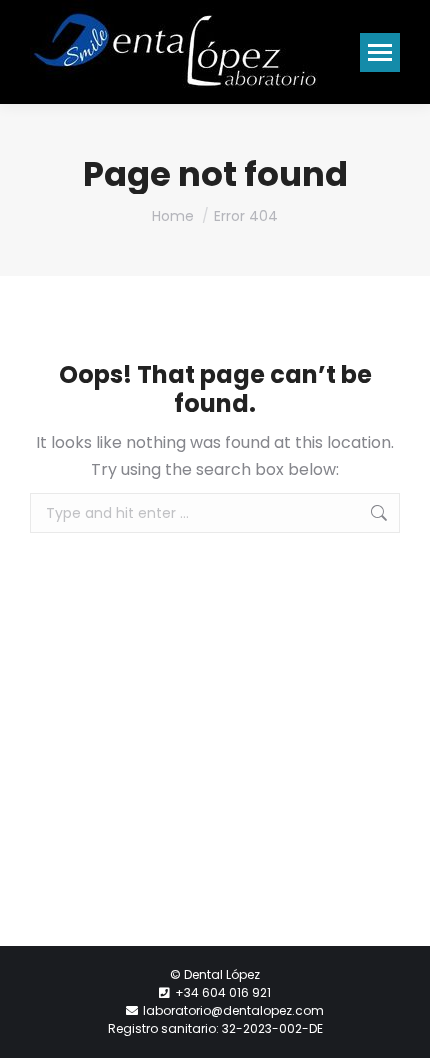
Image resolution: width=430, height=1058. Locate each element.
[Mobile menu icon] (380, 52)
